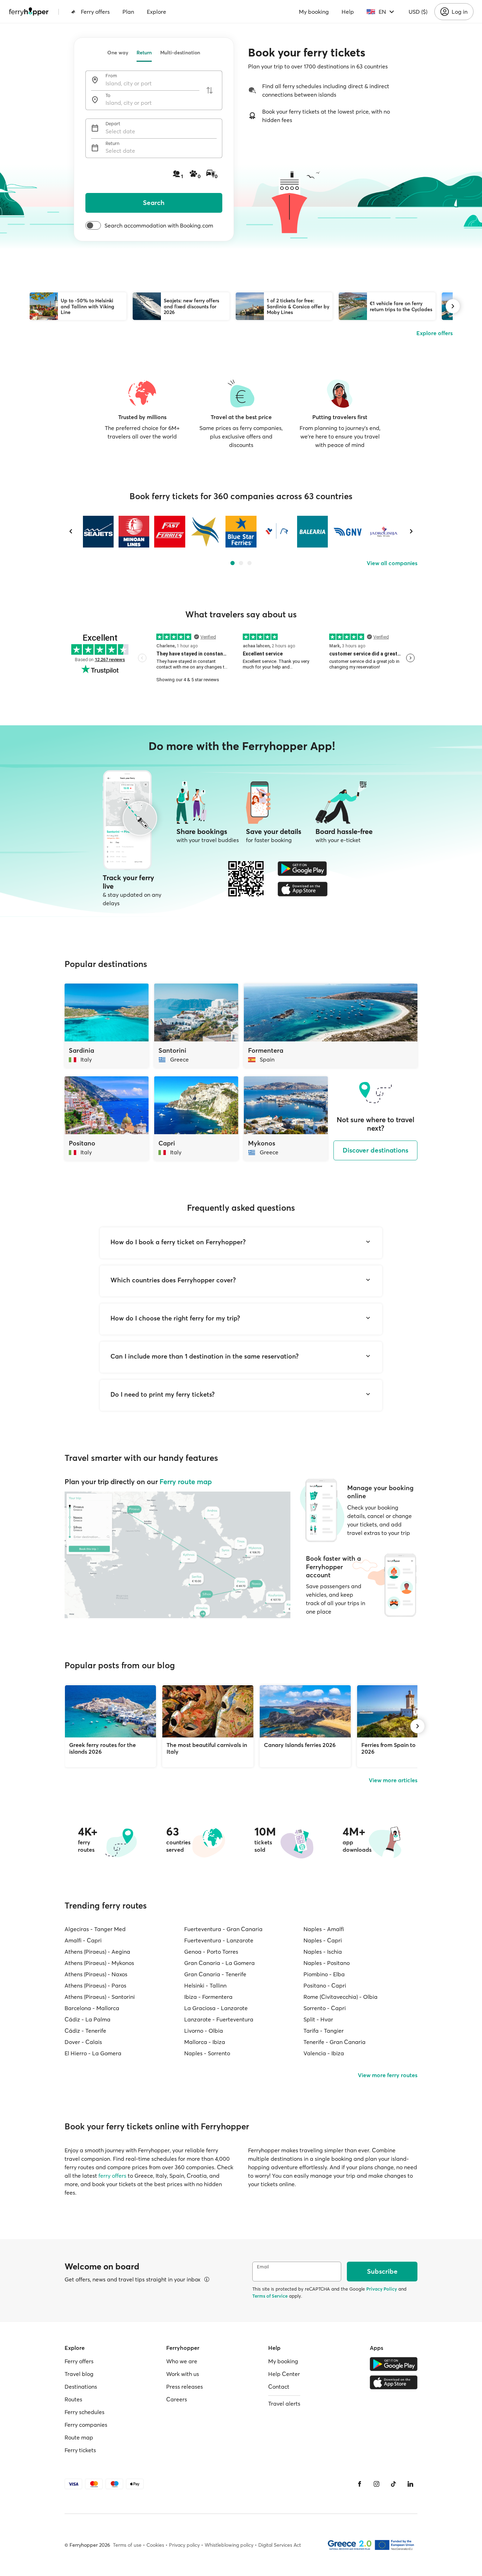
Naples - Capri (323, 1940)
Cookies (155, 2545)
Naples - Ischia (323, 1952)
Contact (279, 2387)
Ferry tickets (80, 2450)
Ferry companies (86, 2425)
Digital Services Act (280, 2545)
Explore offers (435, 333)
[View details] (207, 2279)
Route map (79, 2437)
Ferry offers (95, 12)
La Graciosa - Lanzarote (216, 2008)
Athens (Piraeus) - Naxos (96, 1974)
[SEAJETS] (98, 532)
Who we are (182, 2361)
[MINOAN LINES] (134, 532)
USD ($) (418, 12)
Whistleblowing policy (229, 2545)
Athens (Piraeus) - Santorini (100, 1997)
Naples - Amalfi (324, 1929)
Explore (156, 12)
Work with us (183, 2374)
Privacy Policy (382, 2289)
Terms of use (127, 2545)
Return (144, 53)
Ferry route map (186, 1481)
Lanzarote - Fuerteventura (219, 2019)
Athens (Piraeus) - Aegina (97, 1952)
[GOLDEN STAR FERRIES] (205, 532)
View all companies (392, 563)
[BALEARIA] (312, 532)
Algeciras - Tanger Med (95, 1929)
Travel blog (79, 2374)
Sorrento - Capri (325, 2008)
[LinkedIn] (410, 2484)
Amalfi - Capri (83, 1940)
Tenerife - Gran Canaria (335, 2042)
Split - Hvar (318, 2019)
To (108, 95)
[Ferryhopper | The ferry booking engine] (29, 12)
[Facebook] (360, 2484)
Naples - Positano (327, 1963)
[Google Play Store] (303, 869)
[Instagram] (376, 2484)
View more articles (393, 1780)
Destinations (81, 2387)
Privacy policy (184, 2545)
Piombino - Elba (324, 1974)
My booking (314, 12)
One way (118, 53)
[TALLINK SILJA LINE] (276, 532)
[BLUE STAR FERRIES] (241, 532)
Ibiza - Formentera (208, 1997)
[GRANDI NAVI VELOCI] (348, 532)
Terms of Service (270, 2296)
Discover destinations (375, 1150)
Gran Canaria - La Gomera (219, 1963)
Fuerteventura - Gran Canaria (223, 1929)
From (111, 76)
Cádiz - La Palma (88, 2019)
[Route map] (177, 1555)
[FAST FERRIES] (170, 532)
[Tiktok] (393, 2484)
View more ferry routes (388, 2075)
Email (263, 2267)
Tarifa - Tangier (324, 2031)
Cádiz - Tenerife (85, 2031)
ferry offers (112, 2176)
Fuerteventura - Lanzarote (219, 1940)
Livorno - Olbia (204, 2031)
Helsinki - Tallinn (205, 1985)
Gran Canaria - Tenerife (215, 1974)
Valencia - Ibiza (324, 2053)
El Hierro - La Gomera (93, 2053)
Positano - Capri (325, 1985)
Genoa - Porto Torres (211, 1952)
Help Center (284, 2374)
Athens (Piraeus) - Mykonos (99, 1963)
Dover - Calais (83, 2042)
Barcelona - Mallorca (92, 2008)
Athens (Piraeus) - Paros (95, 1985)
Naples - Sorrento (207, 2053)
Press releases (185, 2387)
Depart (113, 124)
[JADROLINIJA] (384, 532)
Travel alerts (284, 2403)
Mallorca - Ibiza (205, 2042)
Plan (128, 12)
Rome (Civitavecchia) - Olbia (341, 1997)
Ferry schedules (85, 2412)
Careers (177, 2399)
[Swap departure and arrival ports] (210, 90)
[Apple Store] (303, 889)
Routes (73, 2399)
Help (348, 12)
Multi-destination (180, 53)
